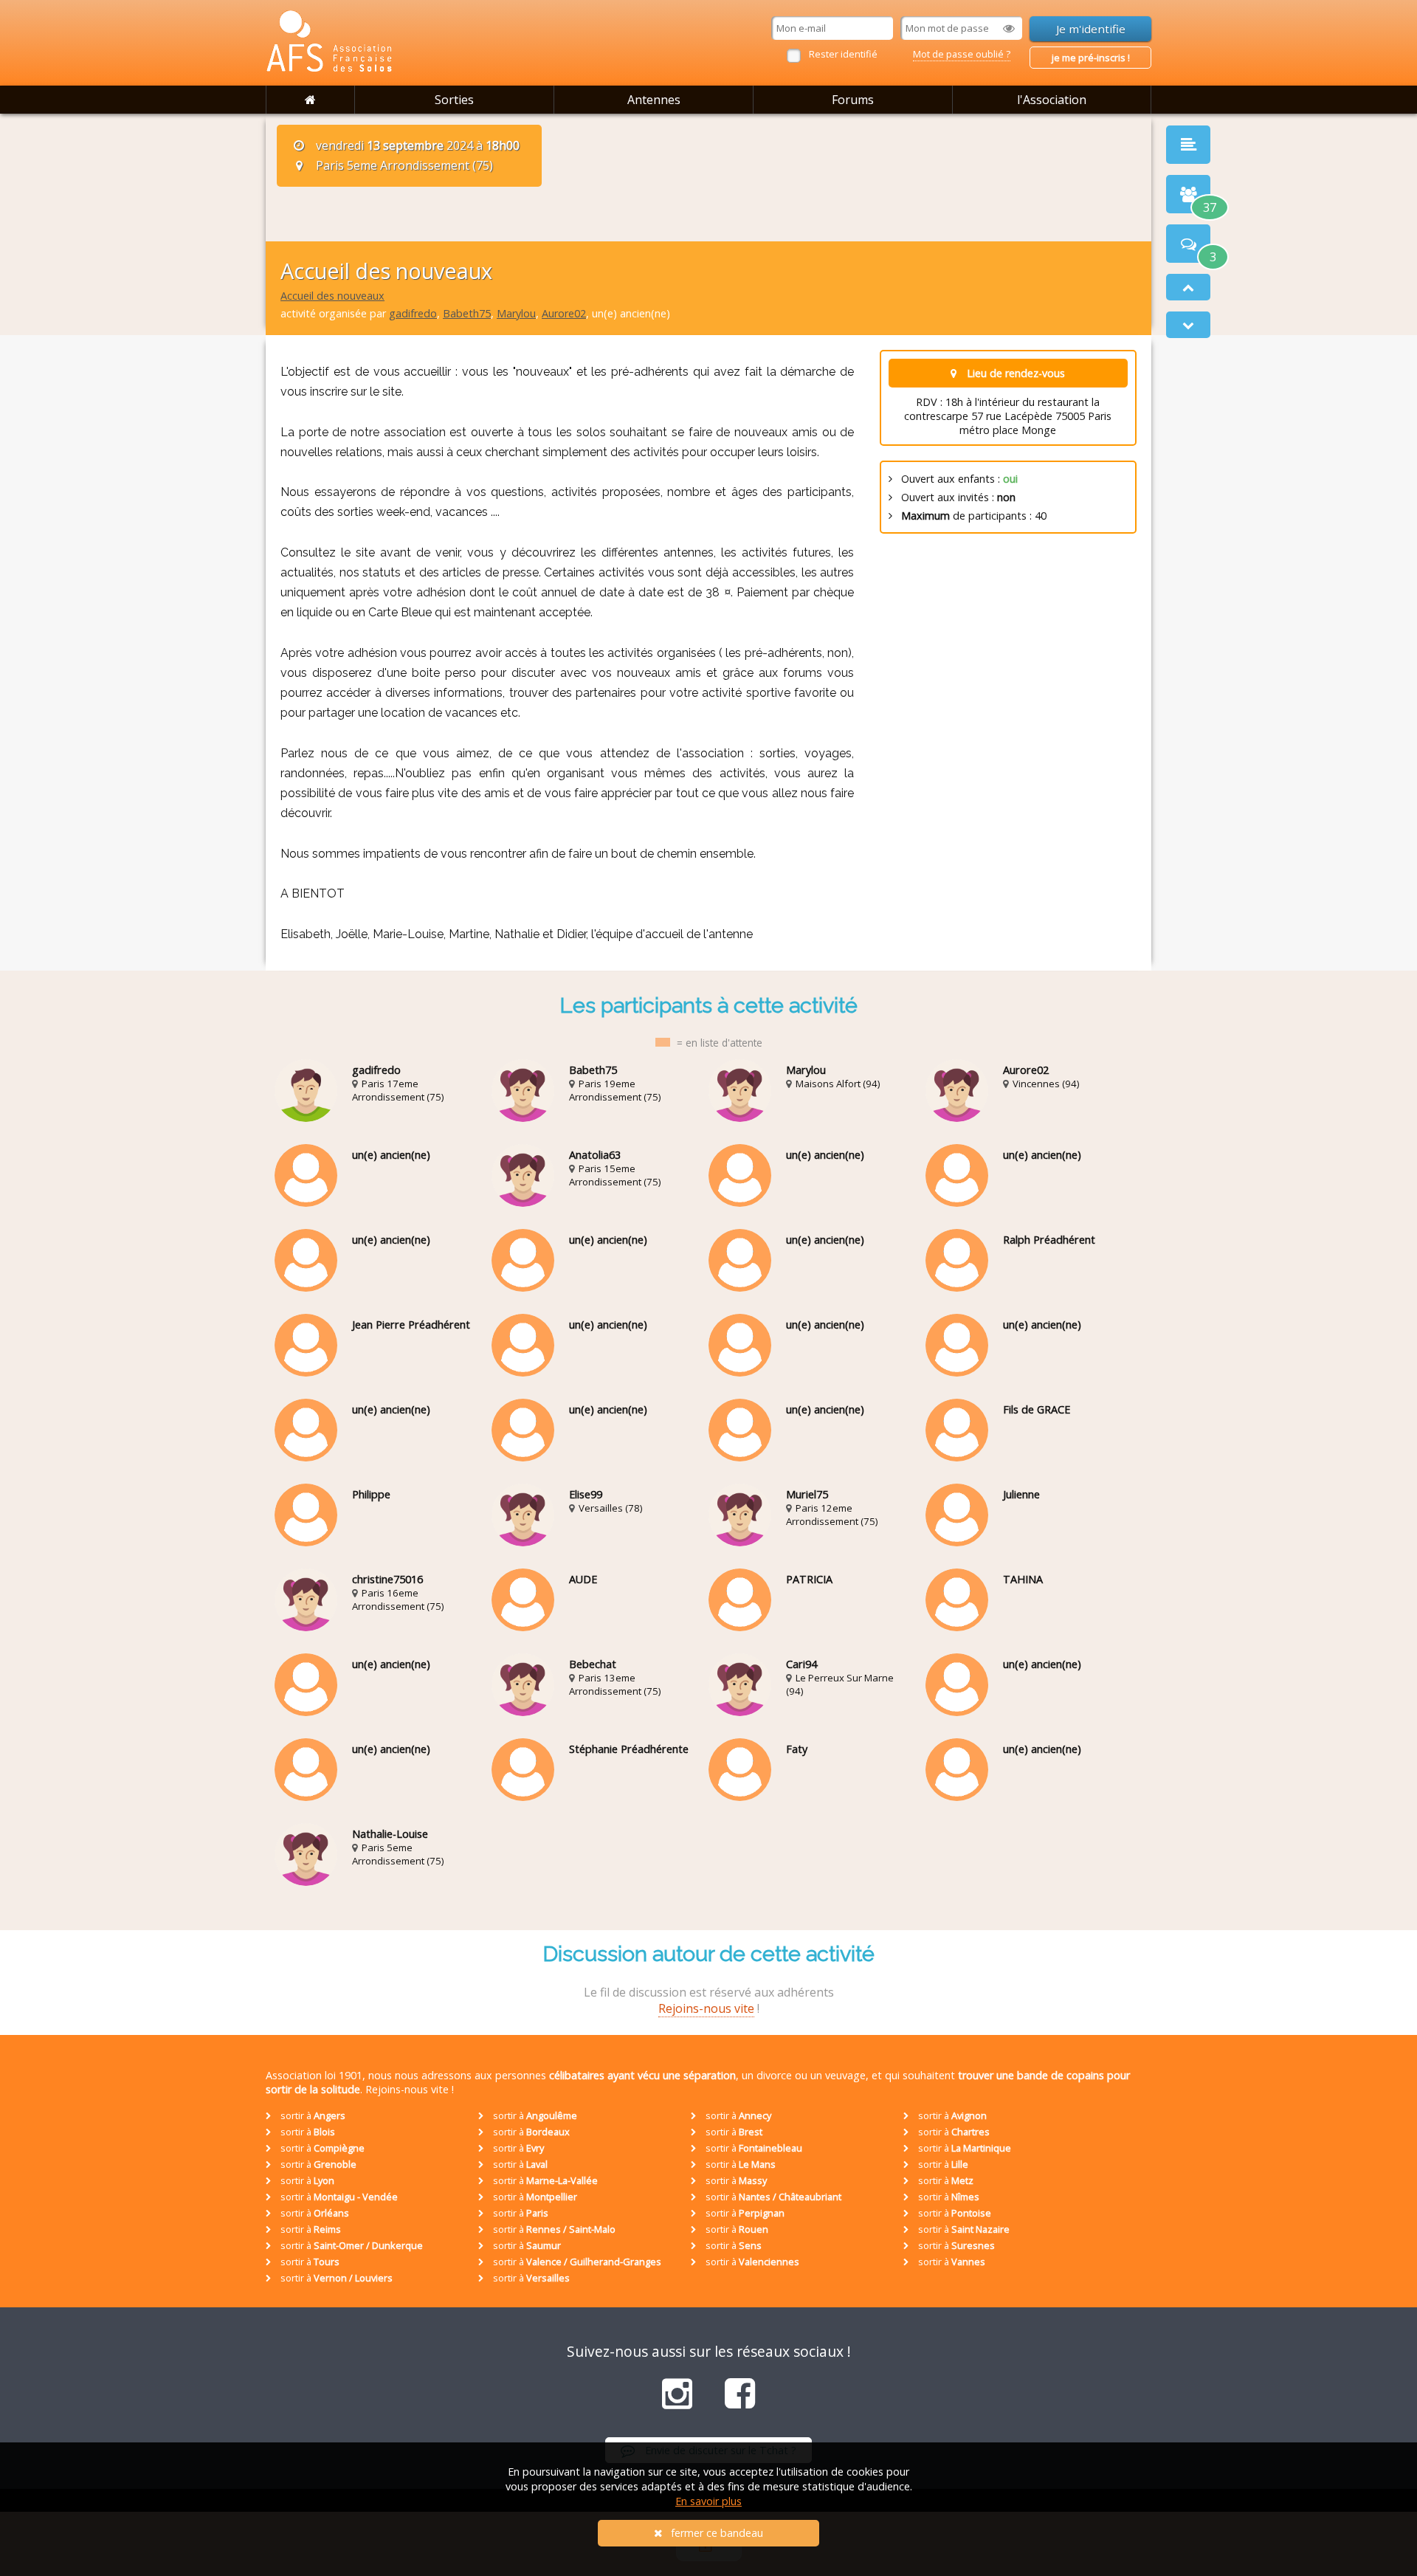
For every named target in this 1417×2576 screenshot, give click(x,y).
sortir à (312, 2115)
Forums (853, 100)
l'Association (1052, 100)
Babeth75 (467, 313)
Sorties (454, 100)
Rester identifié (843, 54)
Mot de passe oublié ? (962, 54)
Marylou (516, 313)
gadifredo (413, 313)
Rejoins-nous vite (706, 2008)
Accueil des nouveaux (332, 296)
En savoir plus (708, 2501)
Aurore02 (564, 313)
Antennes (654, 100)
